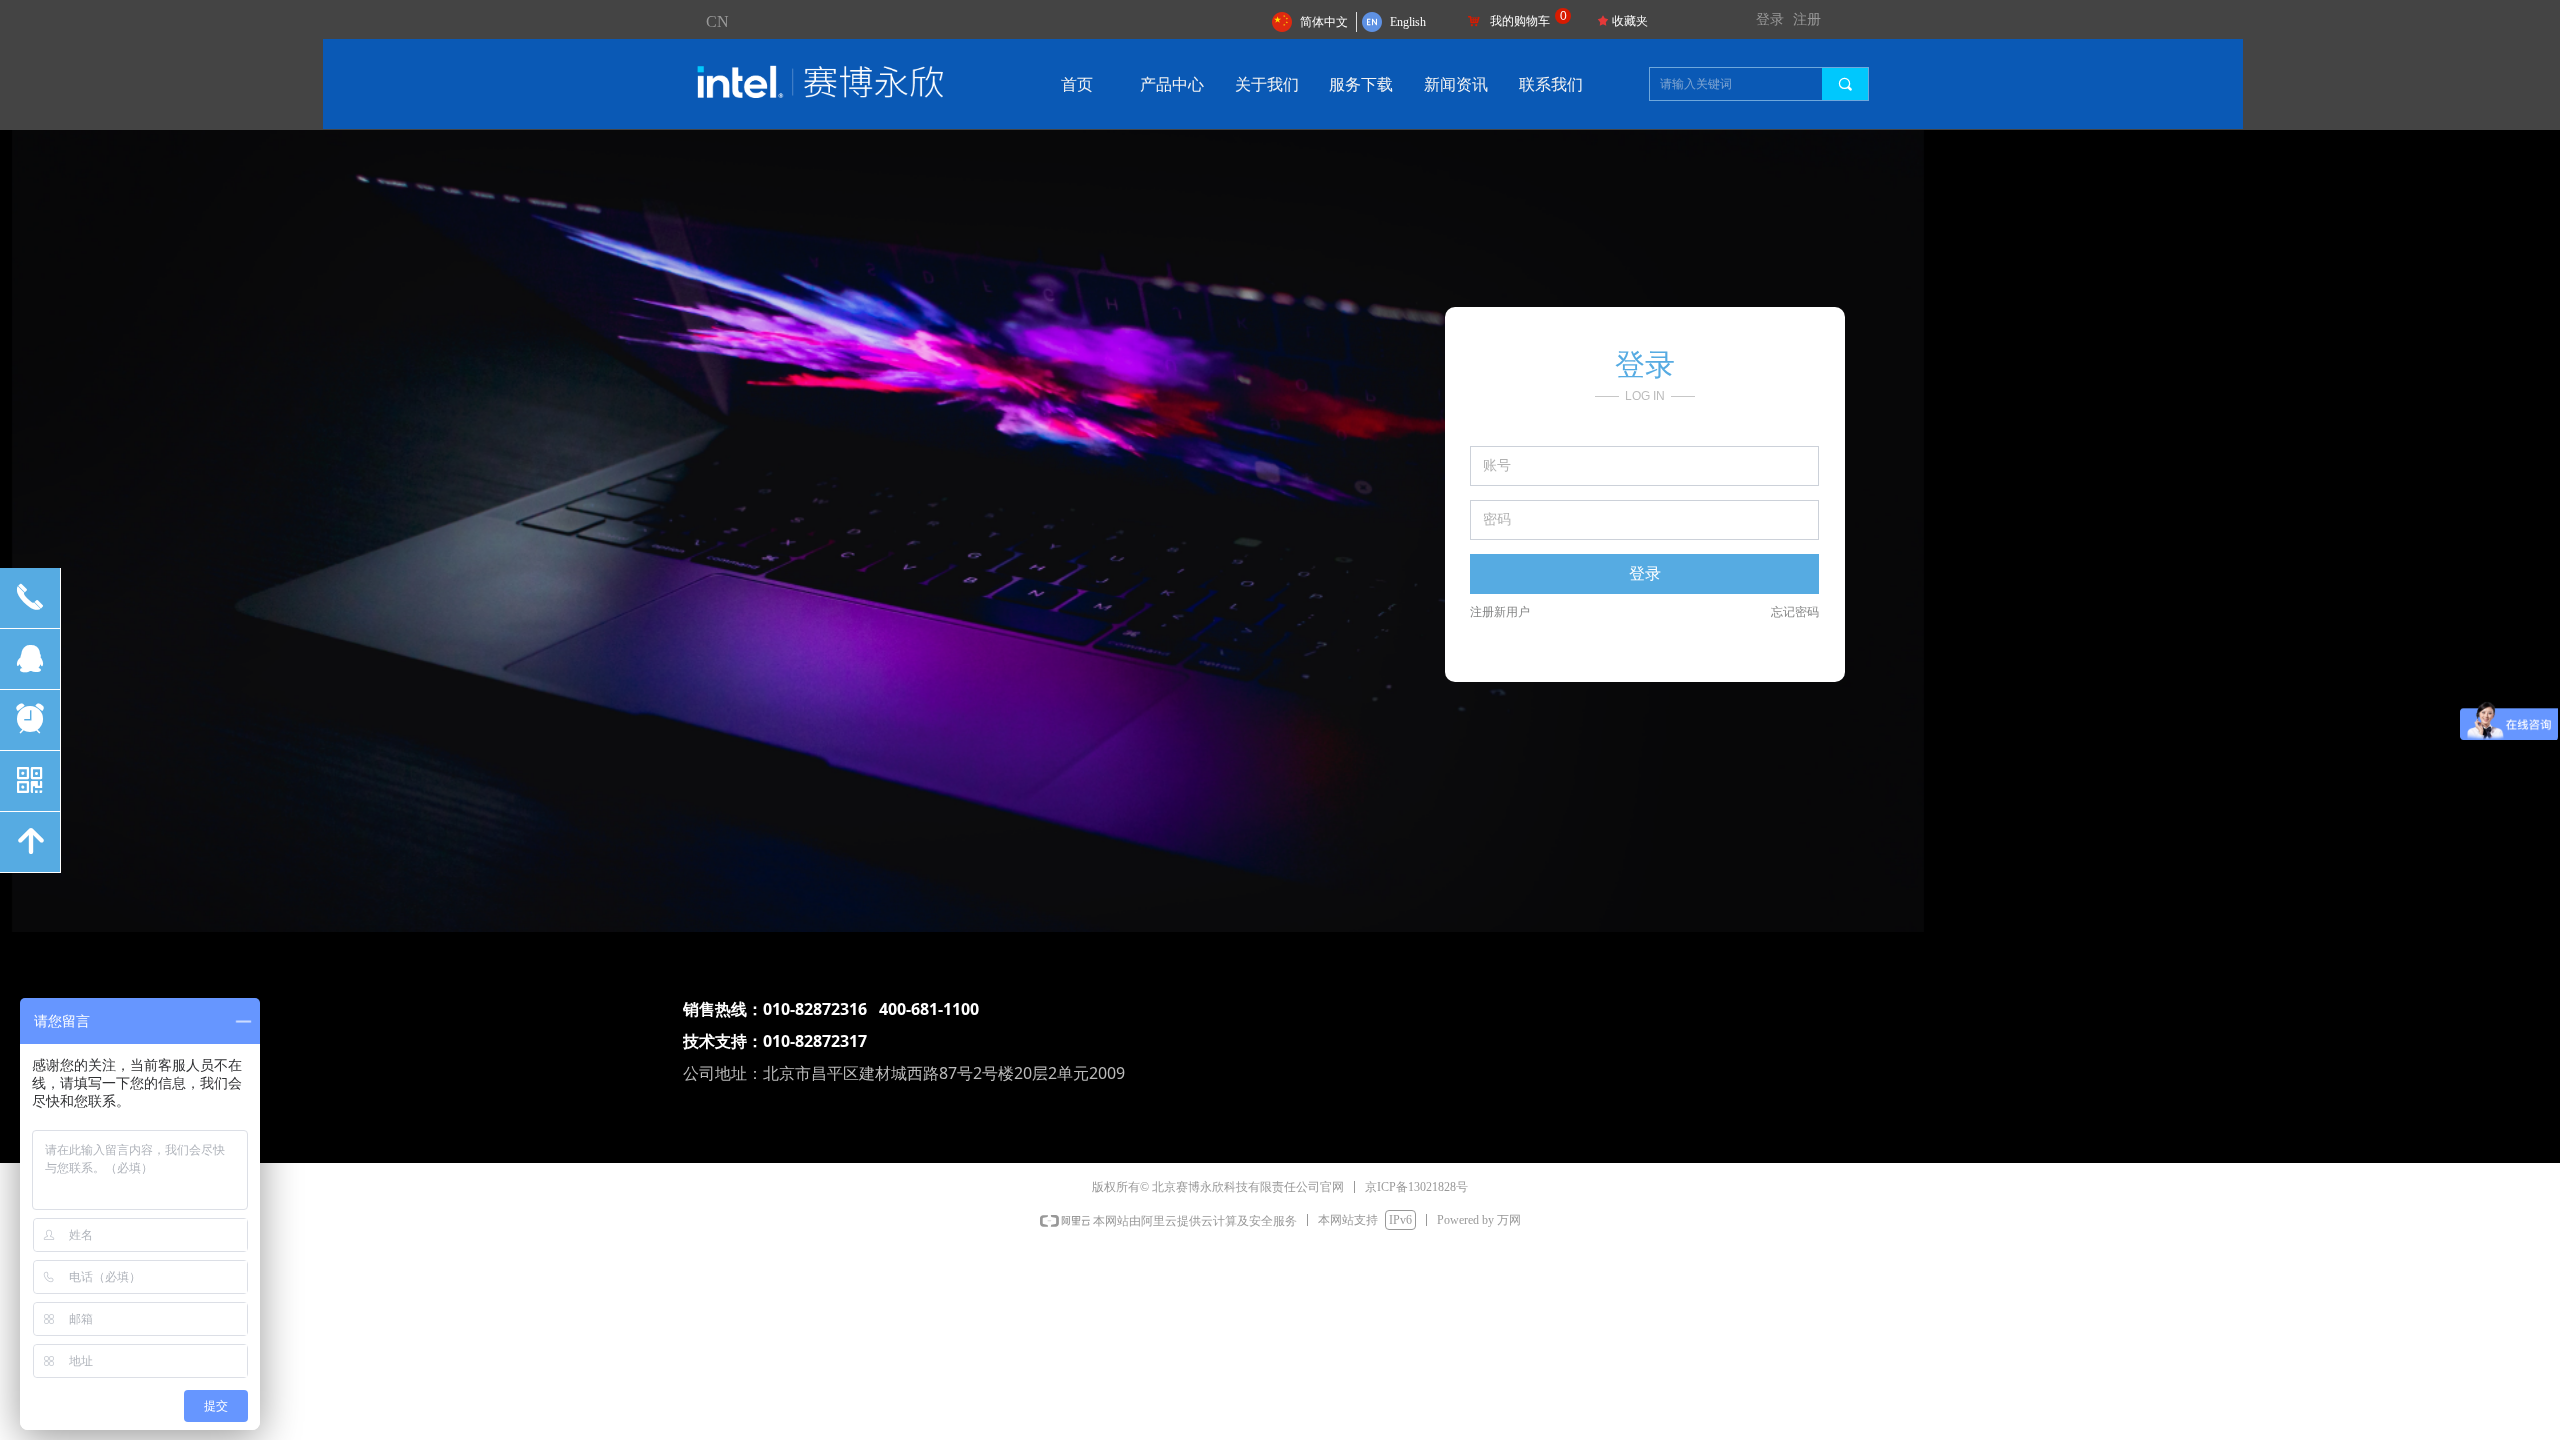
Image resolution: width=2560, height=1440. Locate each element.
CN (717, 21)
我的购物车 (1520, 21)
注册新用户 (1500, 612)
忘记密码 (1795, 612)
